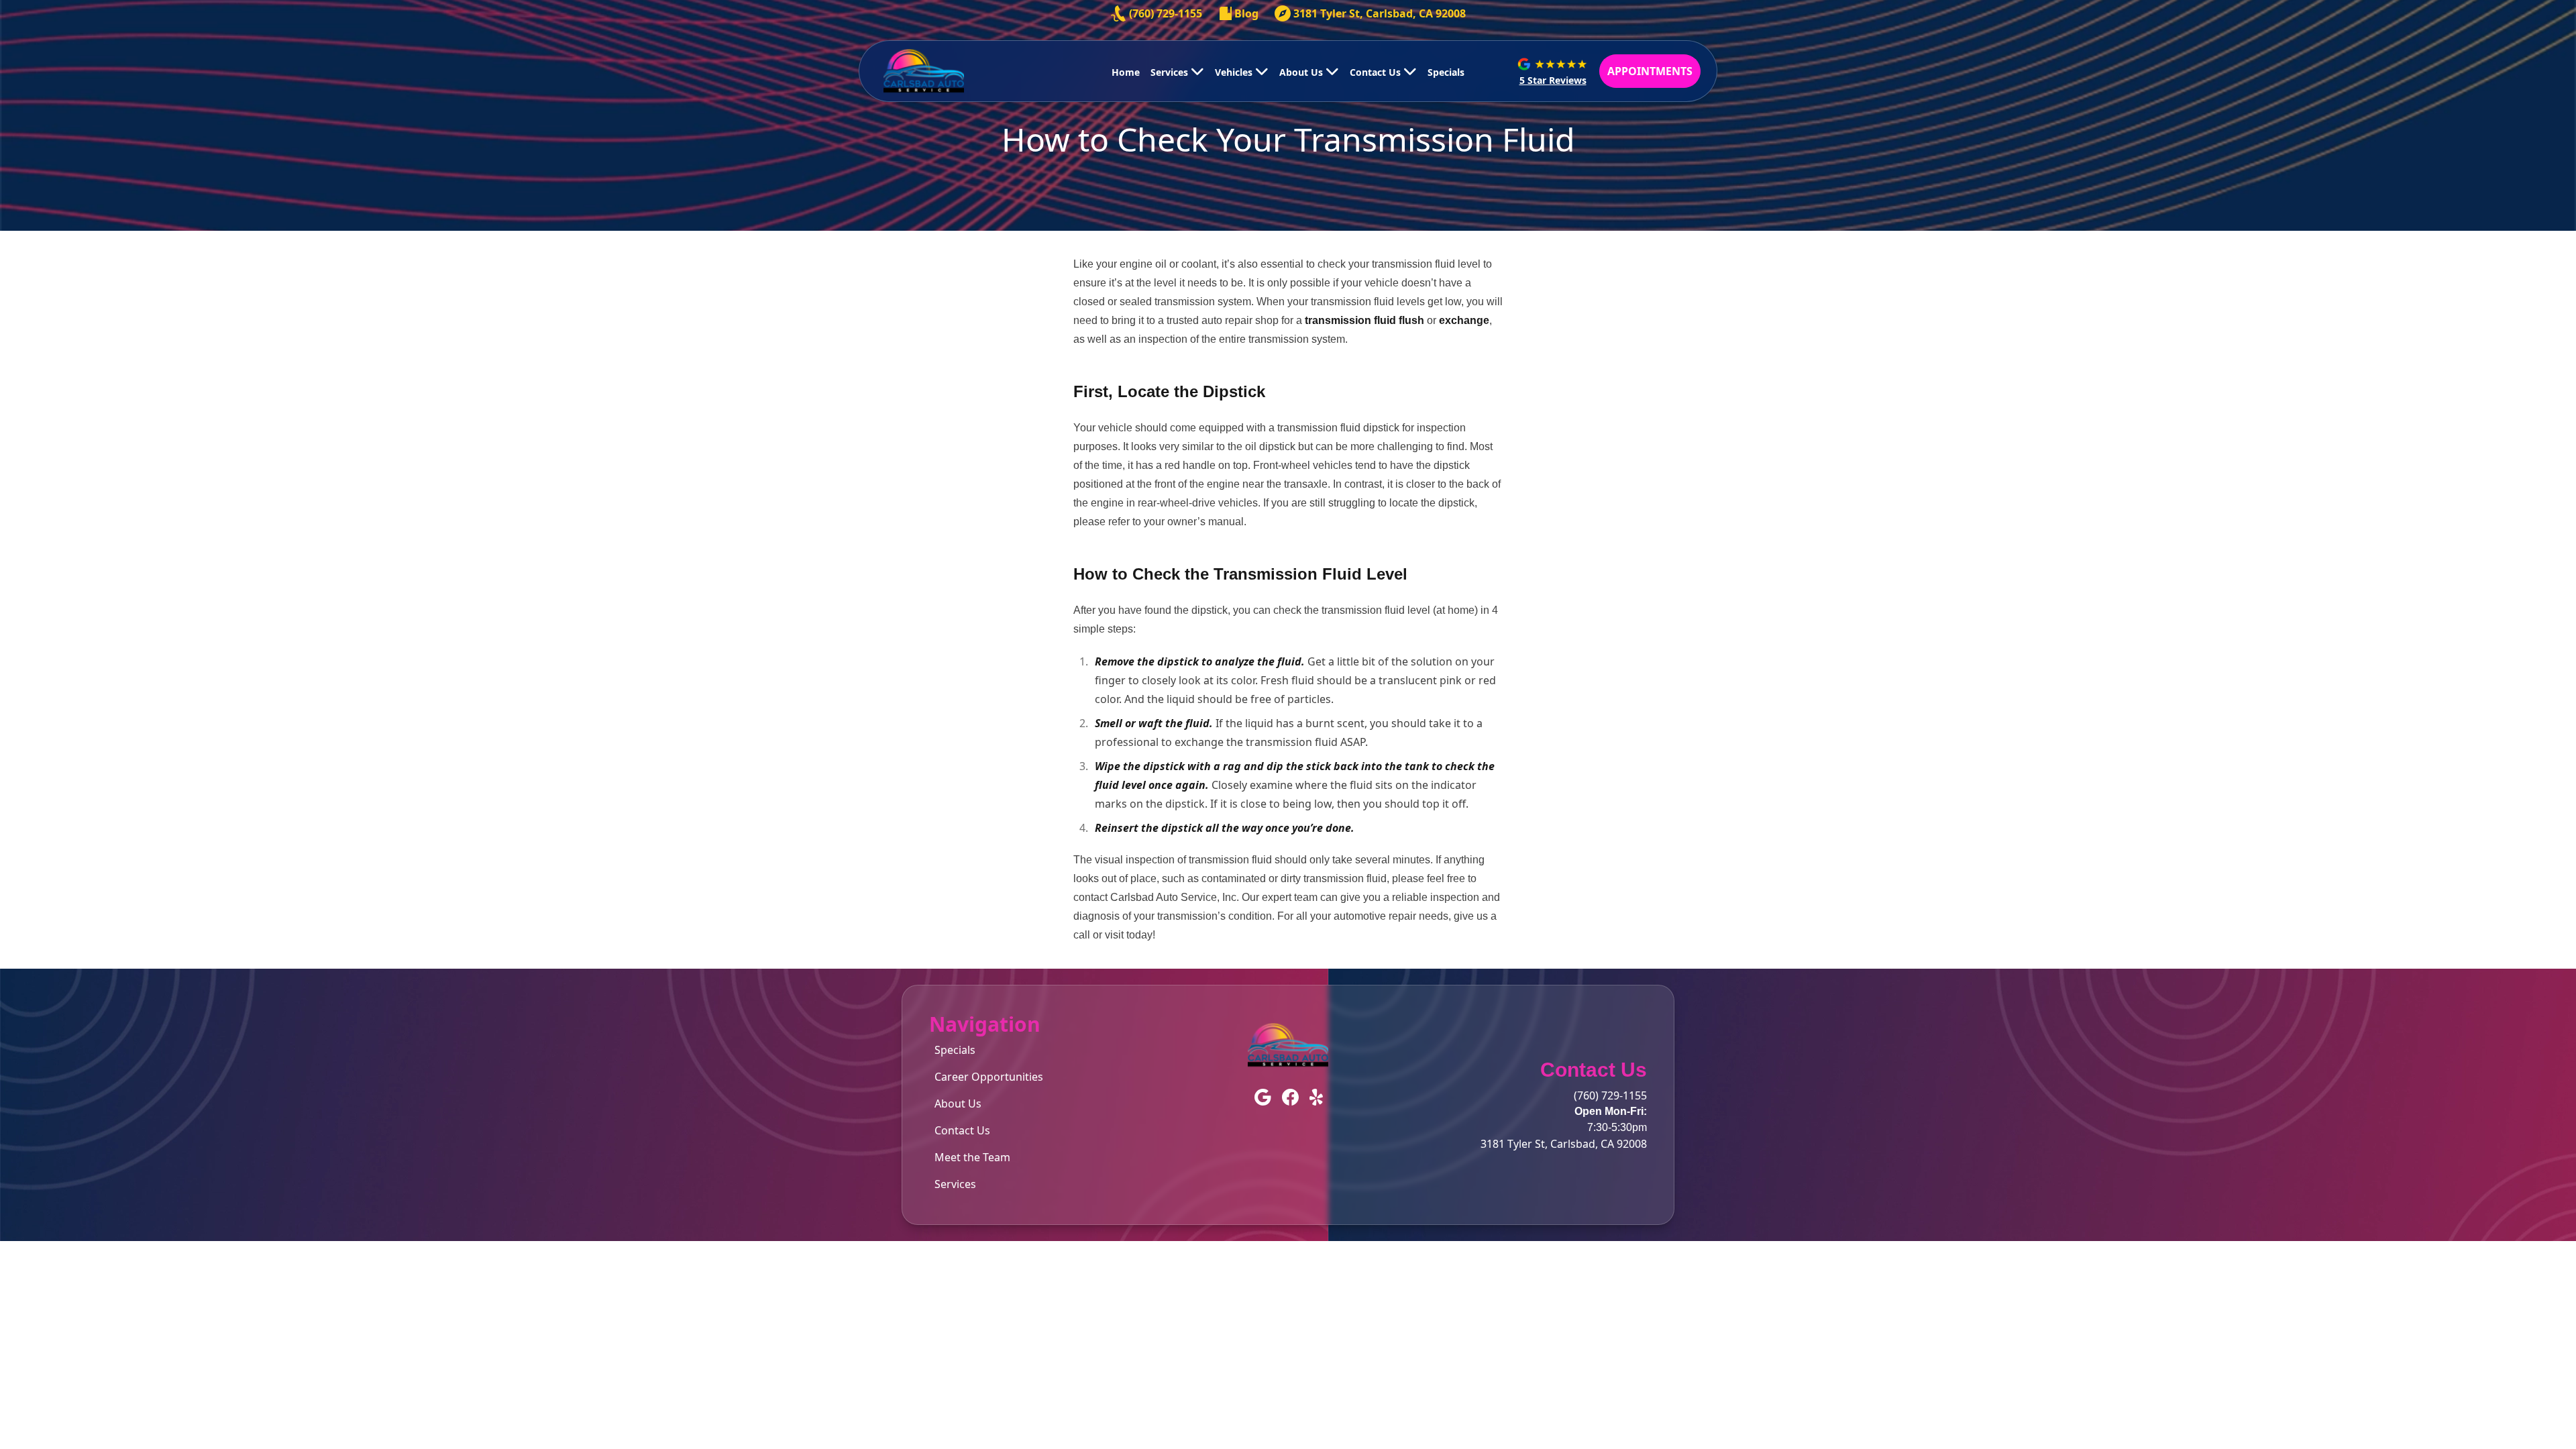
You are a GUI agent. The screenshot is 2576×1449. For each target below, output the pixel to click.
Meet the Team (972, 1157)
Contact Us (1377, 72)
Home (1126, 72)
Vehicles (1235, 72)
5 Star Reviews (1553, 80)
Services (1171, 72)
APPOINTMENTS (1650, 71)
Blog (1246, 13)
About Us (1302, 72)
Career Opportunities (989, 1077)
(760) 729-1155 (1166, 13)
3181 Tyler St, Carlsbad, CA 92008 (1380, 13)
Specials (1446, 72)
